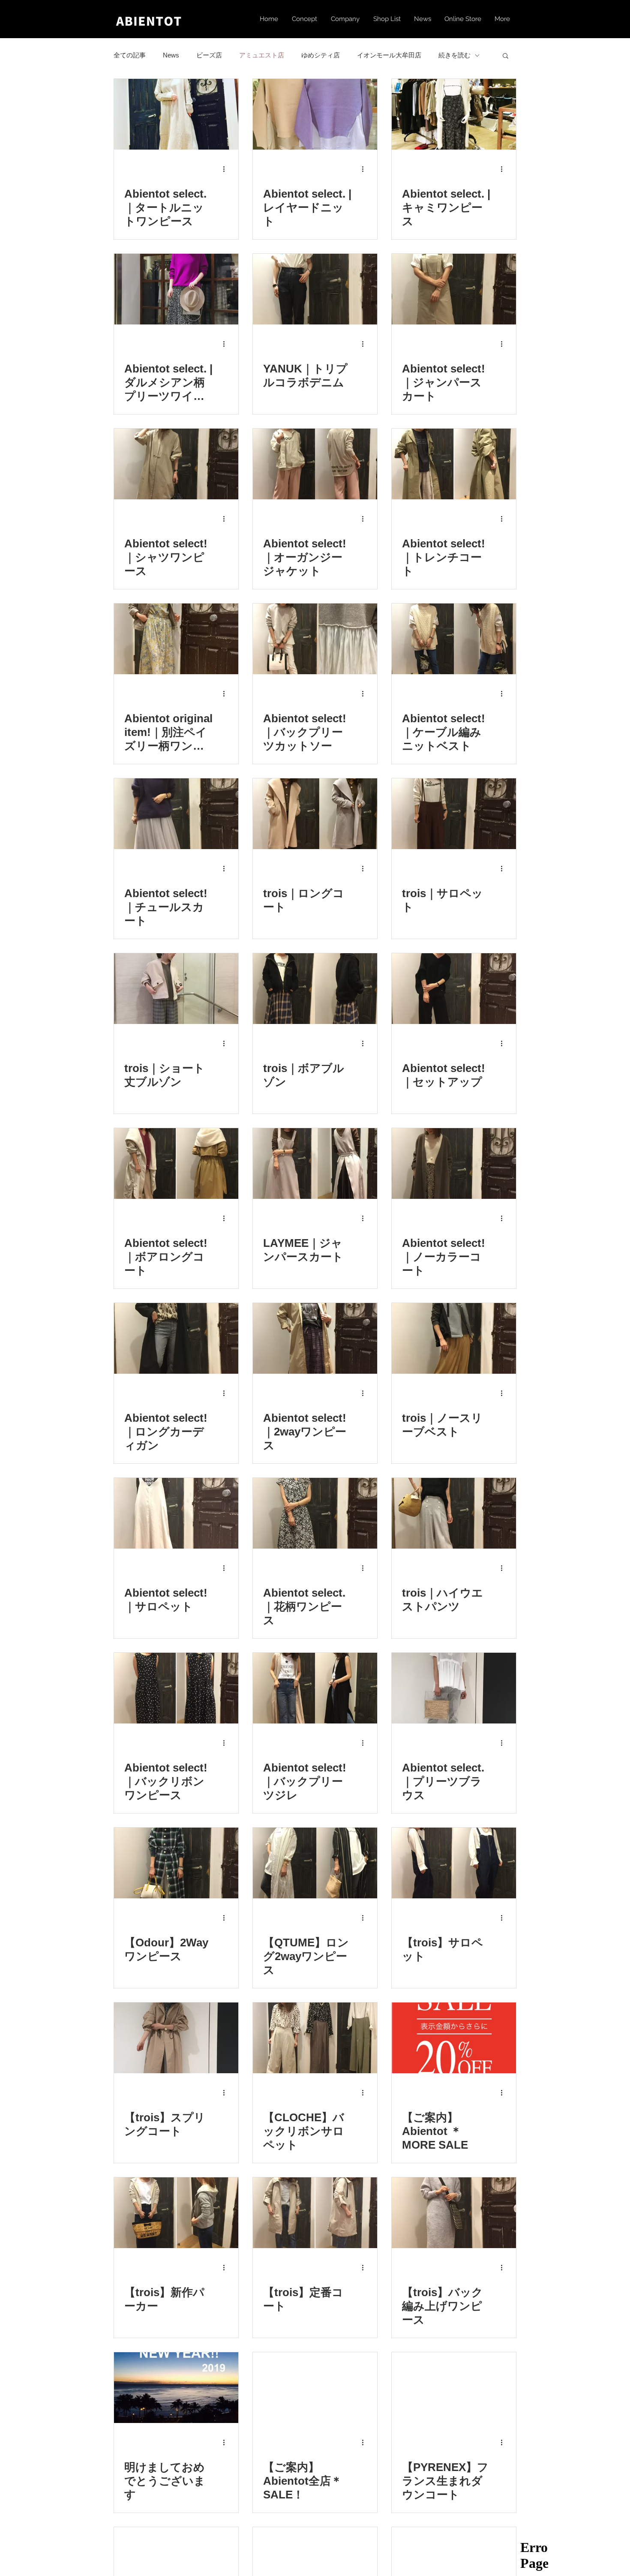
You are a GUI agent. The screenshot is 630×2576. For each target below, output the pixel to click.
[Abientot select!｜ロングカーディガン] (176, 1338)
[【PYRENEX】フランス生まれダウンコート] (454, 2388)
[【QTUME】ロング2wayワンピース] (315, 1863)
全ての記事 (130, 55)
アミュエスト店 (262, 55)
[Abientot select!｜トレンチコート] (454, 464)
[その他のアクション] (227, 169)
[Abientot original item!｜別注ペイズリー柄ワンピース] (176, 639)
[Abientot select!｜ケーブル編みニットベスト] (454, 639)
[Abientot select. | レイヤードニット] (315, 114)
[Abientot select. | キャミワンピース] (454, 114)
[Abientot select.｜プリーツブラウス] (454, 1688)
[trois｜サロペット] (454, 814)
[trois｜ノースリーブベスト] (454, 1338)
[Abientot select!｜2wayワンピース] (315, 1338)
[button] (505, 56)
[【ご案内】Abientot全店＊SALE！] (315, 2388)
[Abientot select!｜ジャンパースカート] (454, 289)
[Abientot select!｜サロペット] (176, 1513)
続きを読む (454, 55)
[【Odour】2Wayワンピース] (176, 1863)
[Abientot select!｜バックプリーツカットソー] (315, 639)
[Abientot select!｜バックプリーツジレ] (315, 1688)
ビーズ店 (209, 55)
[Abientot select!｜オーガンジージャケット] (315, 464)
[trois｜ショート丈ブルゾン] (176, 989)
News (171, 55)
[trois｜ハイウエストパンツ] (454, 1513)
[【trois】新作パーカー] (176, 2213)
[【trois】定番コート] (315, 2213)
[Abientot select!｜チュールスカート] (176, 814)
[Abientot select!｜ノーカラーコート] (454, 1163)
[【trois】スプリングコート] (176, 2038)
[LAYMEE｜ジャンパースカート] (315, 1163)
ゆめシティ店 (321, 55)
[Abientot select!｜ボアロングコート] (176, 1163)
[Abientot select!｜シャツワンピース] (176, 464)
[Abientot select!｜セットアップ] (454, 989)
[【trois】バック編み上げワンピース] (454, 2213)
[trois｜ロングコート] (315, 814)
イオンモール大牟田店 (389, 55)
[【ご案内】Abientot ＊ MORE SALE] (454, 2038)
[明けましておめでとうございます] (176, 2388)
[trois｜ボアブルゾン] (315, 989)
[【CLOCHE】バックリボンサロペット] (315, 2038)
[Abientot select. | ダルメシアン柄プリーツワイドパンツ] (176, 289)
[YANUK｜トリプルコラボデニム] (315, 289)
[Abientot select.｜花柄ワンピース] (315, 1513)
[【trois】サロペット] (454, 1863)
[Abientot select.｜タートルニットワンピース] (176, 114)
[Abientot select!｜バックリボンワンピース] (176, 1688)
